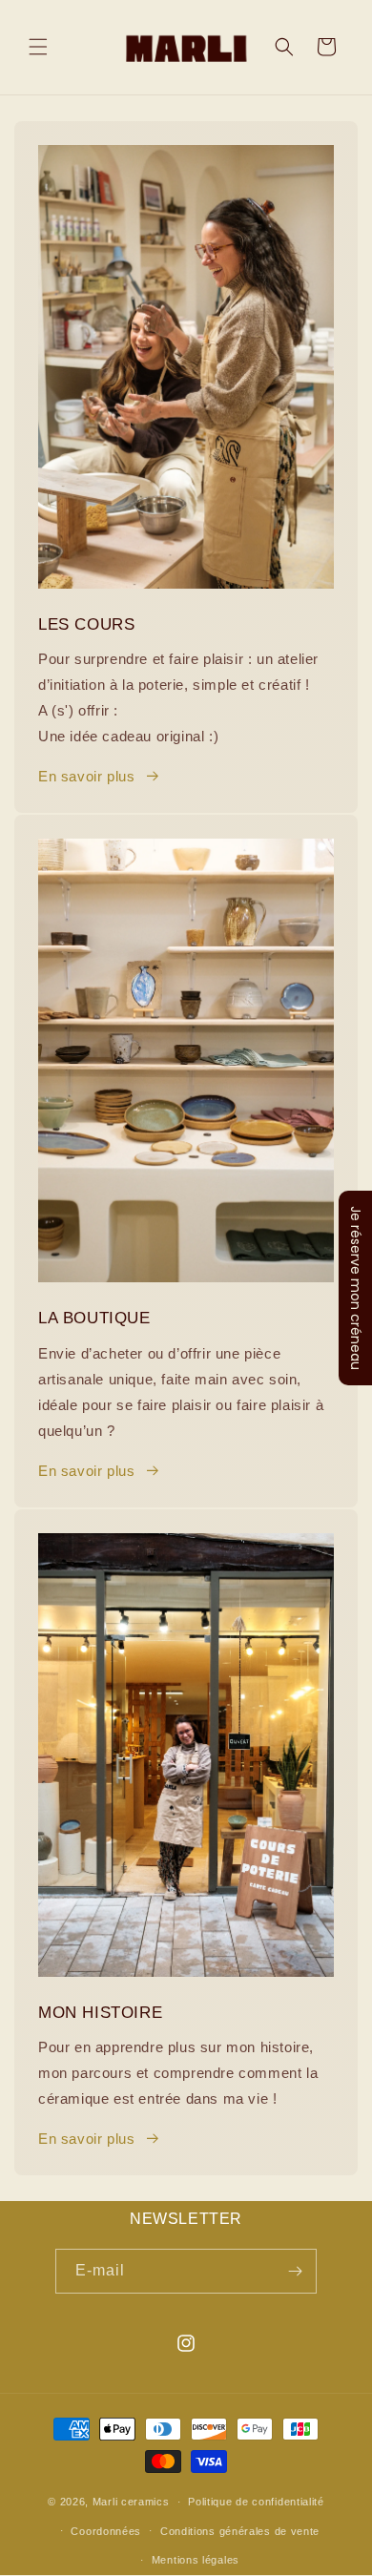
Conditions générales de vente (240, 2531)
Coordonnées (106, 2531)
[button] (38, 47)
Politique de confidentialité (256, 2502)
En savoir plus (86, 776)
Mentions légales (196, 2560)
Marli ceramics (131, 2502)
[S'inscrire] (295, 2271)
